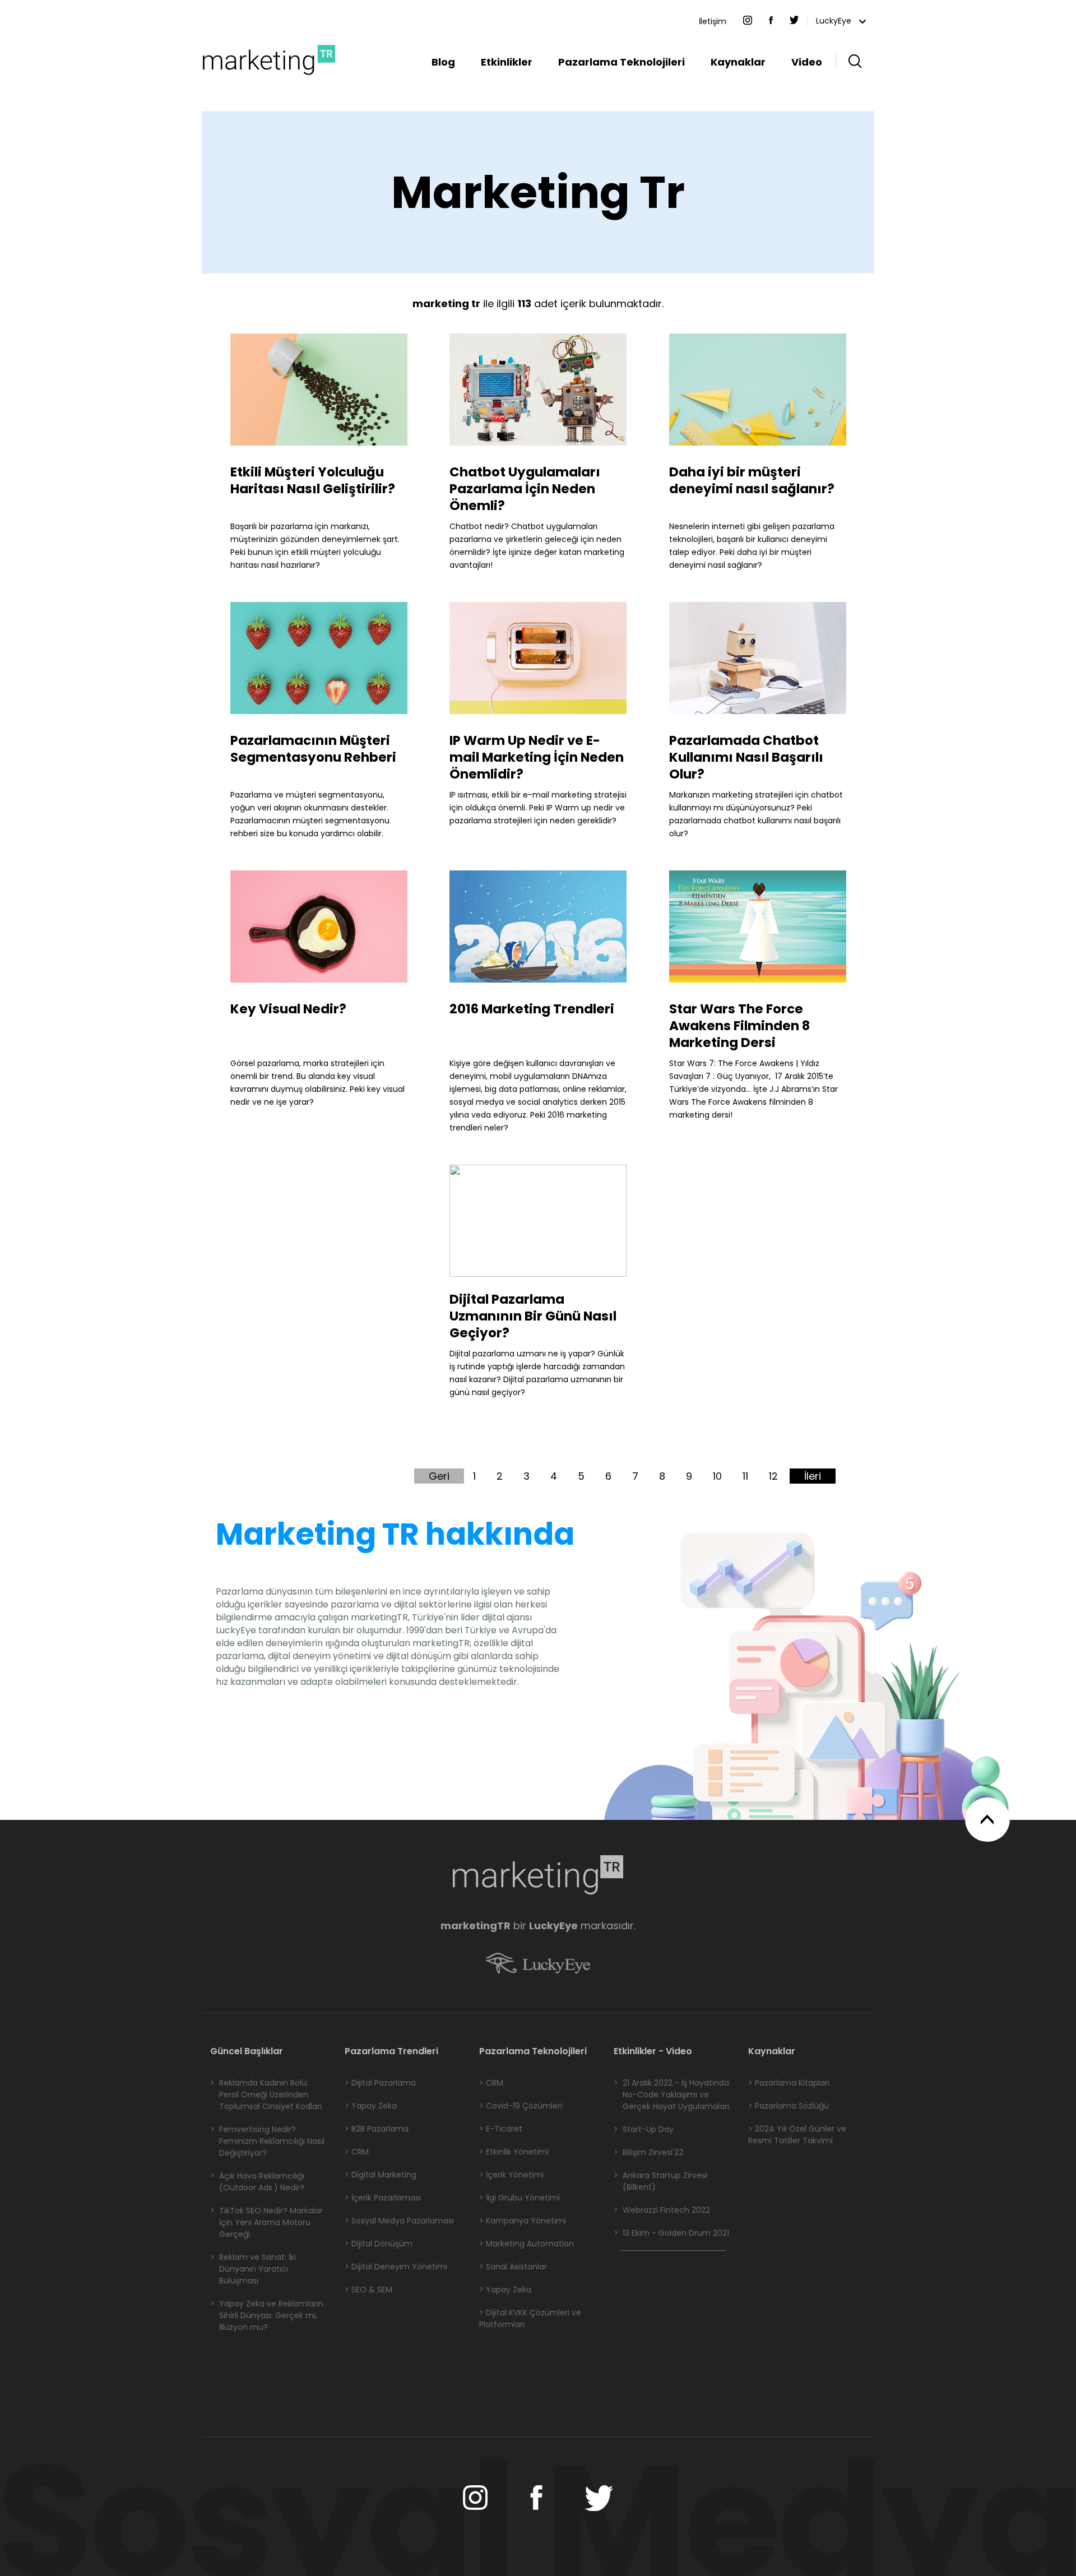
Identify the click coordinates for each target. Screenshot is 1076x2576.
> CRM (357, 2152)
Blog (443, 62)
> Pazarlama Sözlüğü (789, 2106)
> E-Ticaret (501, 2129)
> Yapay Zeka (371, 2106)
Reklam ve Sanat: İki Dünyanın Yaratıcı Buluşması (253, 2269)
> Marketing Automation (527, 2244)
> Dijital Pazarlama (380, 2083)
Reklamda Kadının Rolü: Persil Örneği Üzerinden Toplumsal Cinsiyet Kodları (266, 2095)
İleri (813, 1476)
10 (717, 1476)
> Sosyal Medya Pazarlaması (399, 2221)
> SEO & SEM (368, 2290)
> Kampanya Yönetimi (523, 2221)
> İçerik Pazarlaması (383, 2198)
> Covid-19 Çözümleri (521, 2106)
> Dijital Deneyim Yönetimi (396, 2267)
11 (745, 1476)
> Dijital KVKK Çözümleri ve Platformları (530, 2318)
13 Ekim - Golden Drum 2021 (671, 2233)
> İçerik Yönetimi (511, 2175)
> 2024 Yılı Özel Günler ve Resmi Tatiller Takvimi (797, 2135)
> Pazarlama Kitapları (789, 2083)
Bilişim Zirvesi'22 (648, 2152)
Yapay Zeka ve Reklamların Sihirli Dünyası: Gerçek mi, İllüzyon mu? (267, 2315)
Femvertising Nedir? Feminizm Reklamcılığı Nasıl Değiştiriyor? (267, 2141)
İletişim (713, 21)
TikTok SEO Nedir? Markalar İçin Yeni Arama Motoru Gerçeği (266, 2222)
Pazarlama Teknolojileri (622, 62)
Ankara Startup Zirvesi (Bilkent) (660, 2181)
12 (773, 1476)
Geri (439, 1476)
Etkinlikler (507, 62)
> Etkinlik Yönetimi (514, 2152)
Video (807, 62)
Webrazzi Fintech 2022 (662, 2210)
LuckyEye (835, 21)
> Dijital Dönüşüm (379, 2244)
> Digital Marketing (381, 2175)
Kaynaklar (738, 62)
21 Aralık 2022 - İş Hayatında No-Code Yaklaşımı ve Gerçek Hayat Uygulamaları (671, 2095)
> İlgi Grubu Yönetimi (520, 2198)
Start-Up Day (644, 2129)
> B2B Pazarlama (377, 2129)
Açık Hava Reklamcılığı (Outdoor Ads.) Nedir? (257, 2182)
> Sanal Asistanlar (513, 2267)
